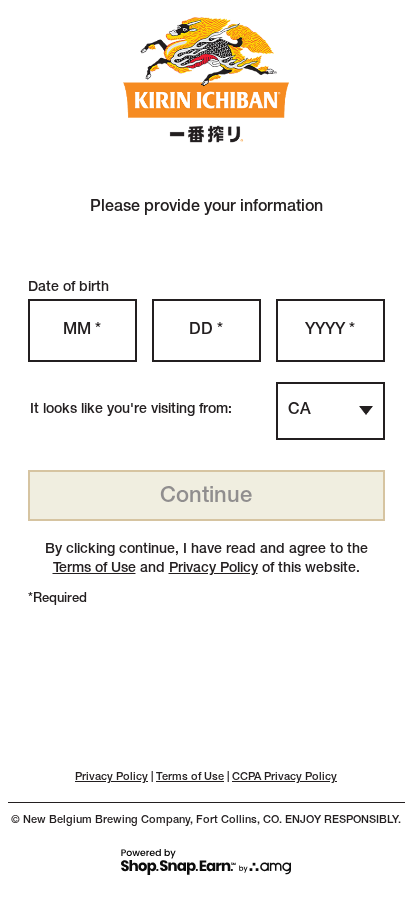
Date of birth (68, 288)
